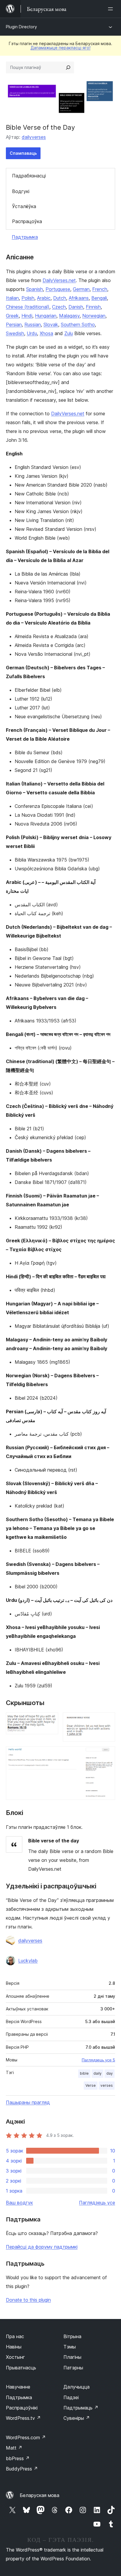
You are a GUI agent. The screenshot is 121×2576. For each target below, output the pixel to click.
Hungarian (46, 316)
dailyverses (34, 137)
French (100, 289)
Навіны (14, 2347)
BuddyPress (22, 2469)
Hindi (27, 316)
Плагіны (72, 2357)
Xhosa (46, 333)
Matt (14, 2448)
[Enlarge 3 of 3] (107, 1754)
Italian (12, 298)
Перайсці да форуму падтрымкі (42, 2247)
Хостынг (15, 2357)
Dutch (60, 298)
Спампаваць (23, 153)
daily (98, 2073)
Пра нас (15, 2336)
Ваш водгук (19, 2203)
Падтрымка (25, 237)
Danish (76, 307)
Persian (14, 325)
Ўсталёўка (24, 206)
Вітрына (72, 2336)
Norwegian (94, 316)
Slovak (51, 325)
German (81, 289)
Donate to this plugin (28, 2300)
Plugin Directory (21, 27)
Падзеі (71, 2397)
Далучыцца (77, 2387)
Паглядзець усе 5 (98, 2060)
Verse (91, 2085)
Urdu (32, 333)
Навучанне (18, 2387)
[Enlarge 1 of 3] (50, 1720)
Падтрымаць (81, 2408)
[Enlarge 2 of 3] (107, 1720)
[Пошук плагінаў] (68, 67)
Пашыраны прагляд (28, 2102)
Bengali (99, 298)
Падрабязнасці (29, 176)
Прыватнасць (21, 2368)
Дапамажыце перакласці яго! (60, 48)
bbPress (18, 2458)
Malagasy (69, 316)
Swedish (15, 333)
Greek (12, 316)
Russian (33, 325)
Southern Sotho (78, 325)
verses (107, 2085)
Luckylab (28, 1961)
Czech (59, 307)
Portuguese (58, 289)
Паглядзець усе (97, 2203)
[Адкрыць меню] (112, 9)
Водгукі (21, 191)
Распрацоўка (27, 221)
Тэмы (70, 2347)
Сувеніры (77, 2418)
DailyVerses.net (59, 280)
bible (84, 2073)
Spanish (35, 289)
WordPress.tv (23, 2418)
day (110, 2073)
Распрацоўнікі (22, 2408)
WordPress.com (26, 2437)
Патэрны (73, 2368)
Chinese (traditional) (28, 307)
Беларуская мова (40, 2495)
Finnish (93, 307)
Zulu (69, 333)
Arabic (44, 298)
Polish (28, 298)
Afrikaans (79, 298)
